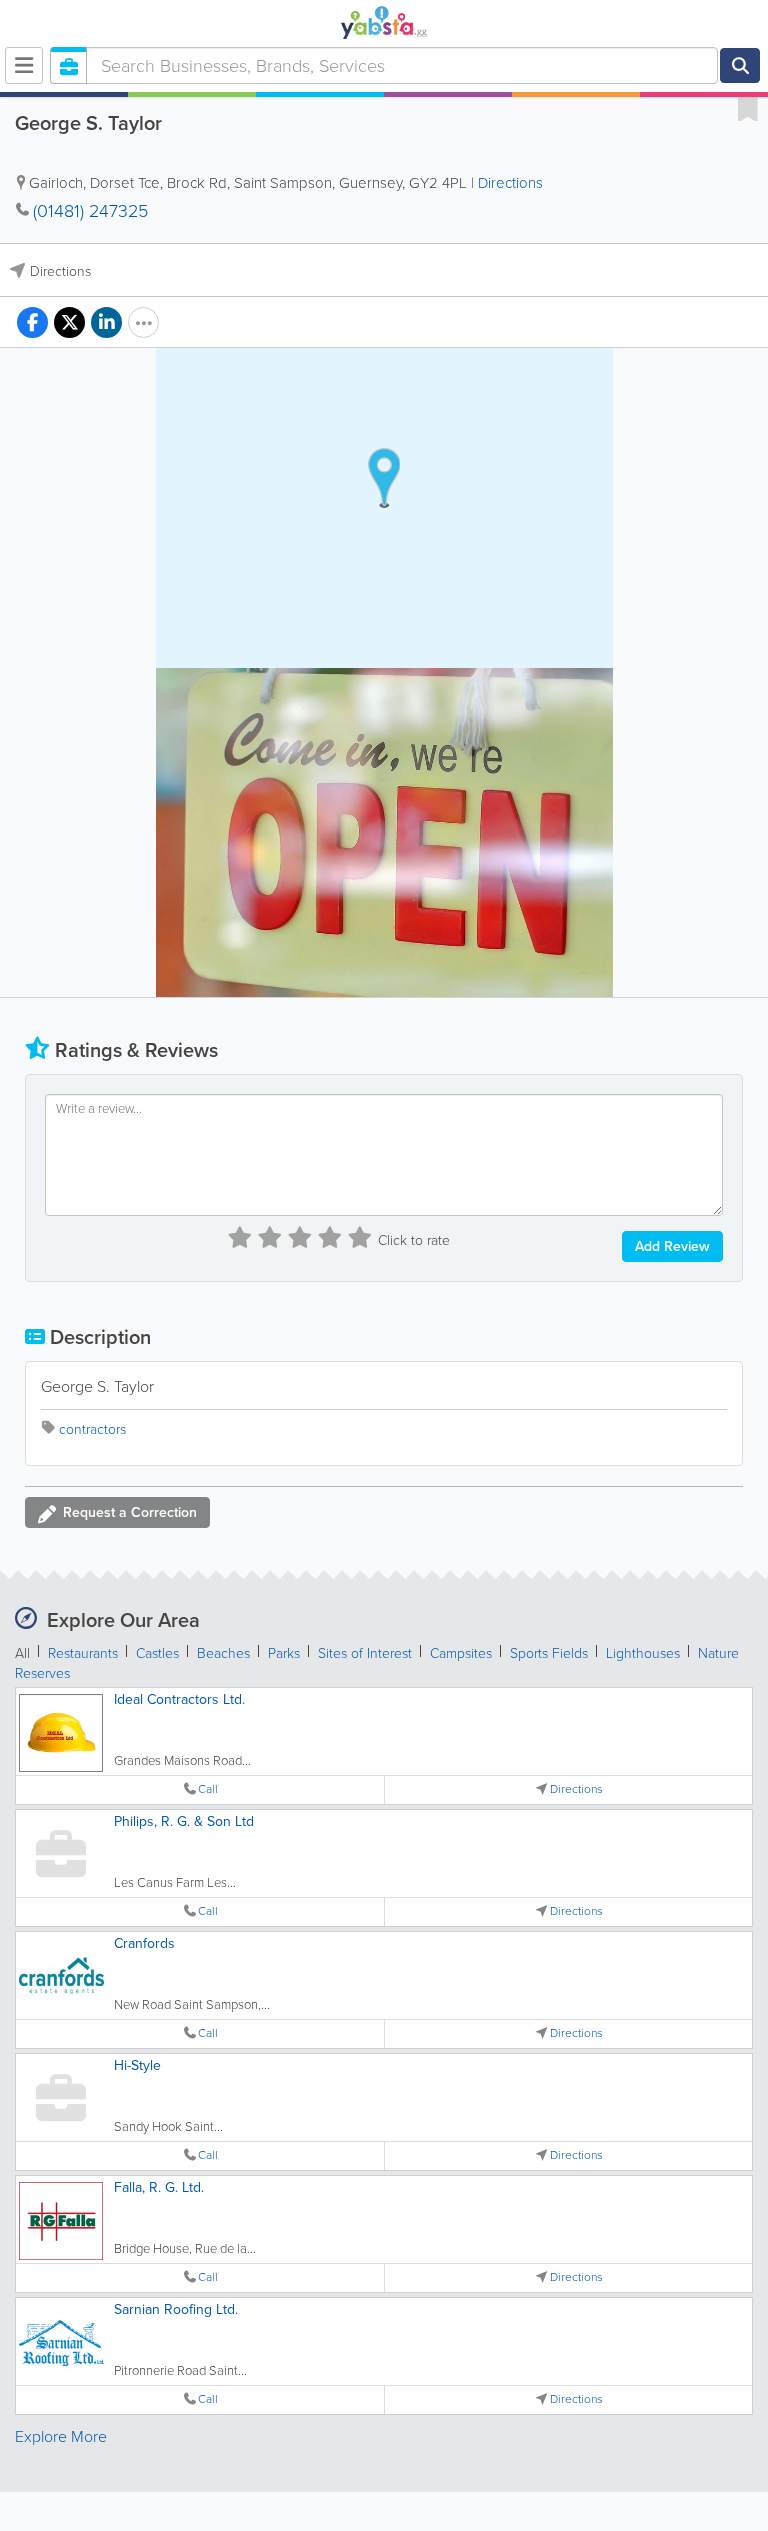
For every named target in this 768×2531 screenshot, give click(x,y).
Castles (157, 1653)
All (22, 1653)
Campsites (461, 1653)
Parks (284, 1653)
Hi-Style (137, 2065)
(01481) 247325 (90, 211)
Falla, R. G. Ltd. (159, 2187)
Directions (510, 183)
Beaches (223, 1653)
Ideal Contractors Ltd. (179, 1699)
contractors (92, 1429)
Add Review (672, 1246)
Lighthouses (643, 1653)
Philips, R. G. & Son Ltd (184, 1821)
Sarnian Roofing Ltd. (176, 2309)
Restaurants (83, 1653)
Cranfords (144, 1943)
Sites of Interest (365, 1653)
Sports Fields (549, 1653)
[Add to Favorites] (748, 108)
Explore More (61, 2436)
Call (208, 1789)
